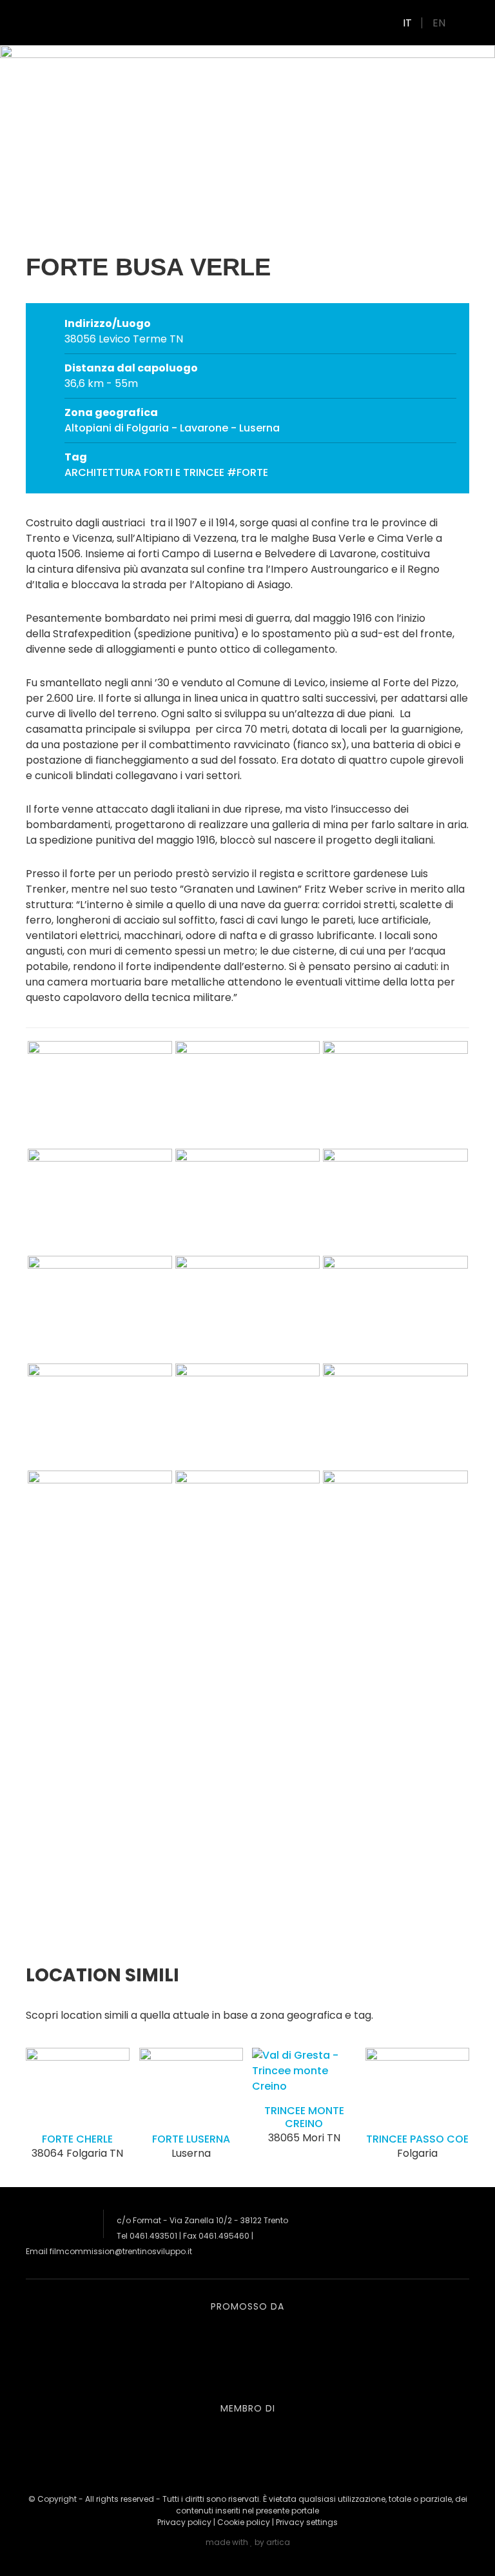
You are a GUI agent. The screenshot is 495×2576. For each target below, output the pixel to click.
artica (278, 2542)
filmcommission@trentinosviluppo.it (121, 2251)
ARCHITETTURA (103, 472)
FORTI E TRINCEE (184, 472)
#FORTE (247, 472)
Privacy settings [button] (307, 2522)
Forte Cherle (77, 2139)
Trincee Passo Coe (417, 2139)
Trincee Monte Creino (304, 2117)
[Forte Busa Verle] (100, 1141)
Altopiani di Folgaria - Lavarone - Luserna (172, 428)
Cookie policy (244, 2522)
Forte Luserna (191, 2139)
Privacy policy (184, 2522)
